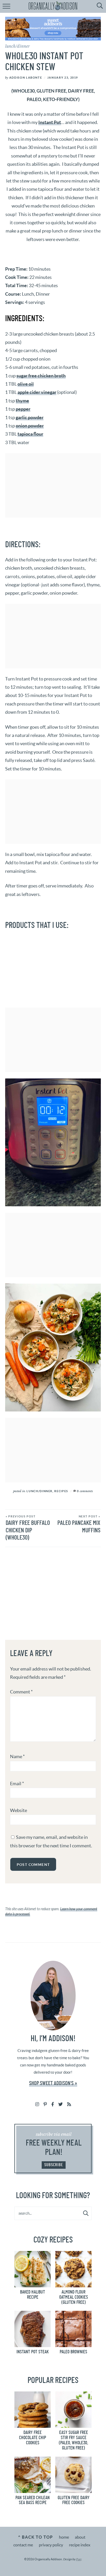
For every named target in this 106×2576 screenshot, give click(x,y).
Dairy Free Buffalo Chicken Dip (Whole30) (28, 1528)
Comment (21, 1692)
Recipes (61, 1491)
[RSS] (69, 2104)
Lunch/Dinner (17, 46)
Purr (79, 2559)
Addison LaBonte (26, 78)
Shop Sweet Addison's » (53, 2083)
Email (17, 1784)
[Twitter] (61, 2104)
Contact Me (23, 2545)
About (80, 2537)
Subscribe (54, 2165)
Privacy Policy (51, 2545)
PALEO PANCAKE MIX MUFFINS (79, 1524)
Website (19, 1810)
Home (64, 2537)
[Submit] (86, 2213)
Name (17, 1756)
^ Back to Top (35, 2537)
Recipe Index (80, 2545)
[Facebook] (53, 2104)
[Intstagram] (37, 2104)
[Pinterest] (45, 2104)
